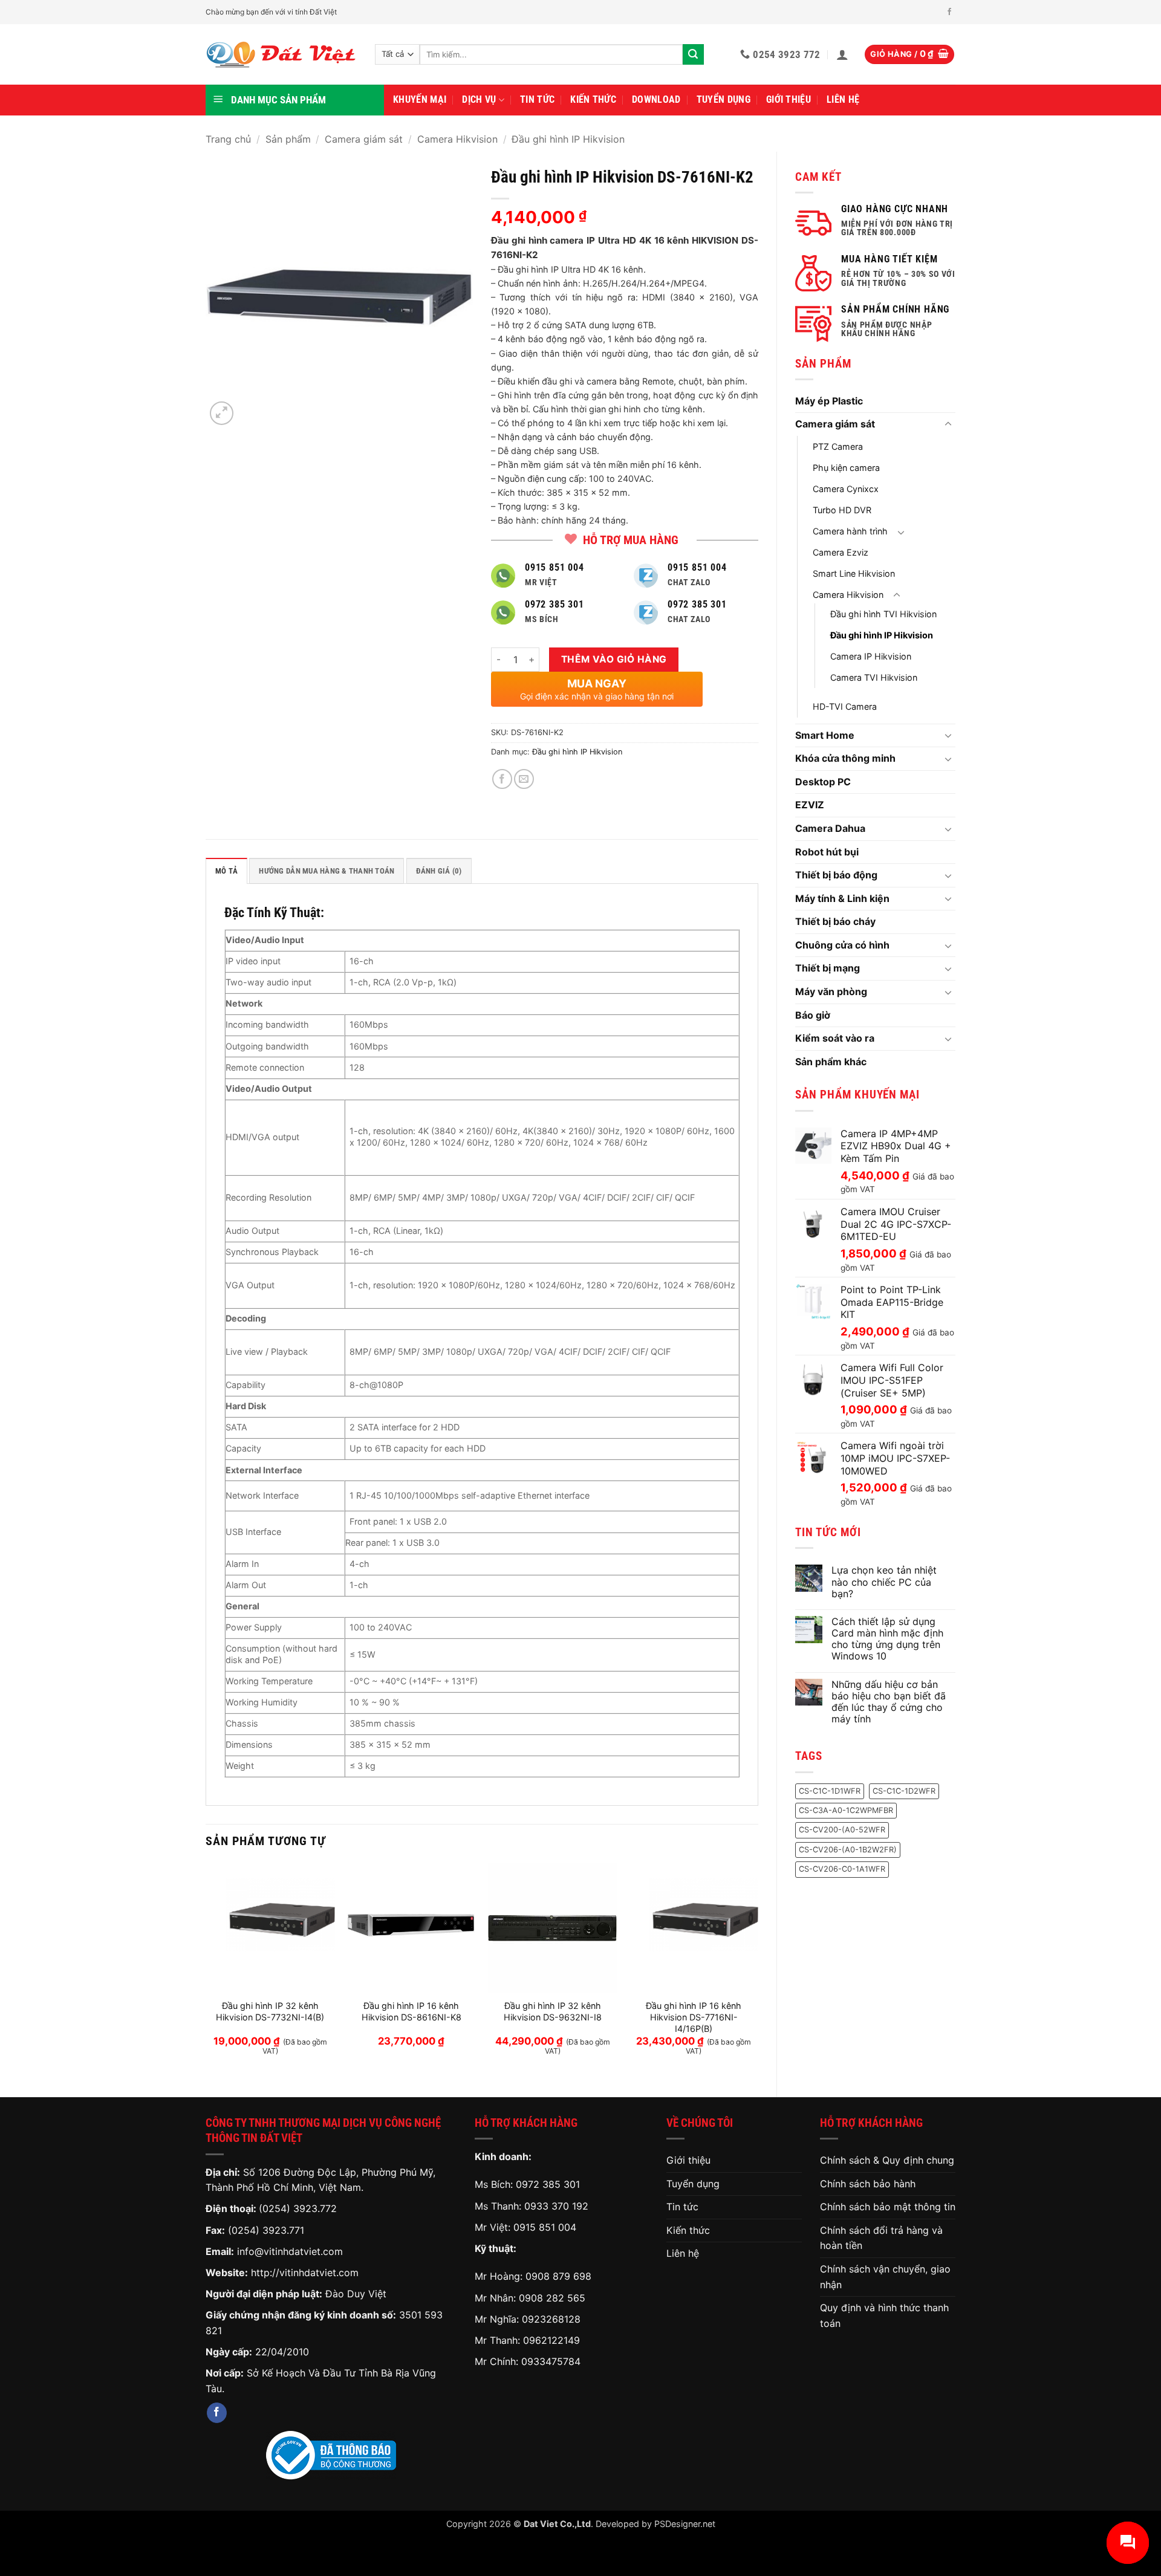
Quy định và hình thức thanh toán (884, 2315)
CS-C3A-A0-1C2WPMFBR (846, 1810)
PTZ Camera (838, 446)
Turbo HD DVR (842, 510)
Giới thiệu (789, 99)
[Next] (758, 1970)
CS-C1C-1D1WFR (830, 1791)
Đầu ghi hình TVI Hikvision (883, 614)
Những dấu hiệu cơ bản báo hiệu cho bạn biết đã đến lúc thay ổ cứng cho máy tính (889, 1702)
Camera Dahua (830, 828)
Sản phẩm (288, 139)
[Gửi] (693, 54)
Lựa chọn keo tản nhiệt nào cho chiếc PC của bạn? (884, 1582)
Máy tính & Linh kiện (842, 898)
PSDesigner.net (685, 2524)
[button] (842, 54)
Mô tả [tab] (226, 871)
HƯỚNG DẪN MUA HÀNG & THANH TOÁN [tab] (327, 871)
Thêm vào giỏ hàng (614, 659)
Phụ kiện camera (846, 468)
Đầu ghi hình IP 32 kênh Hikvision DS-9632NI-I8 (553, 2011)
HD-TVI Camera (845, 706)
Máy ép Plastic (829, 401)
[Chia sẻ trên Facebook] (502, 779)
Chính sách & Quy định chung (887, 2160)
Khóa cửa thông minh (845, 758)
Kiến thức (593, 99)
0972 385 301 (548, 2184)
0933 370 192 (556, 2206)
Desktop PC (823, 782)
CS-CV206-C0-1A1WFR (842, 1869)
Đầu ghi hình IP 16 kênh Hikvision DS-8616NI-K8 (411, 2011)
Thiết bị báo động (836, 875)
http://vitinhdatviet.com (305, 2273)
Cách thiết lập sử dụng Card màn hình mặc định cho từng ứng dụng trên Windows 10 (887, 1639)
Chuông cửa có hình (842, 945)
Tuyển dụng (724, 99)
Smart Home (825, 735)
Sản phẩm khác (831, 1062)
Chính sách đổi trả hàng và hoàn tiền (881, 2238)
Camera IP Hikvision (871, 656)
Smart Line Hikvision (854, 573)
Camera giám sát (364, 139)
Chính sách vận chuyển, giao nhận (885, 2277)
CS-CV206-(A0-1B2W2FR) (848, 1850)
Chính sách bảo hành (868, 2184)
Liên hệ (843, 99)
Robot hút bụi (827, 852)
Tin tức (537, 99)
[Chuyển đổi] (948, 424)
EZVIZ (810, 805)
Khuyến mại (420, 99)
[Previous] (206, 1970)
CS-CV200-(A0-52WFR (842, 1830)
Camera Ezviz (841, 552)
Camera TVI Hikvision (874, 677)
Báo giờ (813, 1015)
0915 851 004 (545, 2227)
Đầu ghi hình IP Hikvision (568, 139)
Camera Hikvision (457, 139)
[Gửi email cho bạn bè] (524, 779)
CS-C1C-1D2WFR (904, 1791)
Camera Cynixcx (846, 489)
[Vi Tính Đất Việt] (281, 55)
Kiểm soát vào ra (835, 1038)
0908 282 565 (552, 2298)
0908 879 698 (558, 2276)
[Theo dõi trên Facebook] (949, 12)
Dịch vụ (479, 99)
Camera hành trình (850, 531)
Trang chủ (228, 139)
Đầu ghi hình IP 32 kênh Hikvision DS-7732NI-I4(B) (270, 2011)
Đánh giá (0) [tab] (439, 871)
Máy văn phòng (831, 991)
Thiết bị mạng (828, 968)
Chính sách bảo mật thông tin (888, 2207)
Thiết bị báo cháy (835, 921)
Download (656, 99)
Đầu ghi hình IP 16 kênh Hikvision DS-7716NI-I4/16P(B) (694, 2017)
